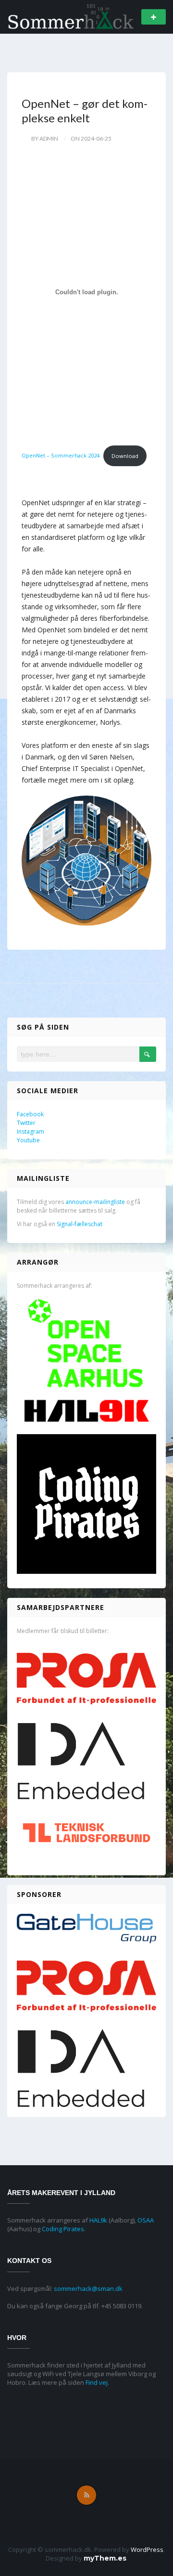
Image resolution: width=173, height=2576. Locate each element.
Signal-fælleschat (80, 1224)
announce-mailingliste (95, 1202)
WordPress (147, 2550)
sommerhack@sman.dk (88, 2288)
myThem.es (105, 2558)
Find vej (97, 2382)
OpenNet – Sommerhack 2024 (61, 456)
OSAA (146, 2220)
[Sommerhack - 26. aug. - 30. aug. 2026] (71, 16)
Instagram (31, 1131)
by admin (45, 138)
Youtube (28, 1140)
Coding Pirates (63, 2229)
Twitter (26, 1123)
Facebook (30, 1114)
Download (125, 456)
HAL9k (98, 2220)
